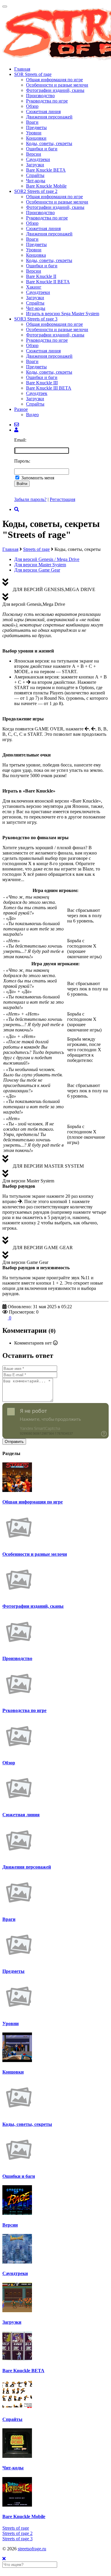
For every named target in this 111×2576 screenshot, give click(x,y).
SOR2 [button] (36, 191)
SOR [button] (33, 74)
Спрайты (35, 175)
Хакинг (34, 287)
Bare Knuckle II (41, 276)
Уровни (34, 133)
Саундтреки (38, 159)
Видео (32, 415)
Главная (10, 549)
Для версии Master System (40, 565)
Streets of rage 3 (17, 2539)
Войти (22, 484)
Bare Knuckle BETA (46, 170)
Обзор (32, 106)
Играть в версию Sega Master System (63, 314)
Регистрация (62, 499)
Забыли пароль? (30, 499)
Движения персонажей (49, 117)
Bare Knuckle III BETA (49, 388)
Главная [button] (22, 69)
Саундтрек (37, 393)
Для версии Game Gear (37, 570)
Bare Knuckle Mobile (46, 186)
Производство (40, 96)
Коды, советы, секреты (49, 143)
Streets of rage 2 (17, 2533)
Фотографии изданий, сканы (55, 90)
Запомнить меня (38, 478)
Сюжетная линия (43, 112)
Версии (34, 154)
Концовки (36, 138)
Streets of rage (36, 549)
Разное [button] (21, 409)
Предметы (36, 127)
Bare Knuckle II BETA (48, 282)
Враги (32, 122)
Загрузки (35, 165)
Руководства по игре (47, 101)
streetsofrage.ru (32, 2549)
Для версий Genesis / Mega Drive (47, 559)
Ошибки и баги (42, 149)
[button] (16, 430)
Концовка (36, 255)
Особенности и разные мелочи (57, 85)
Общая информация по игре (54, 80)
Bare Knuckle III (42, 383)
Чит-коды (36, 181)
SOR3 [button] (36, 319)
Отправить (14, 1442)
